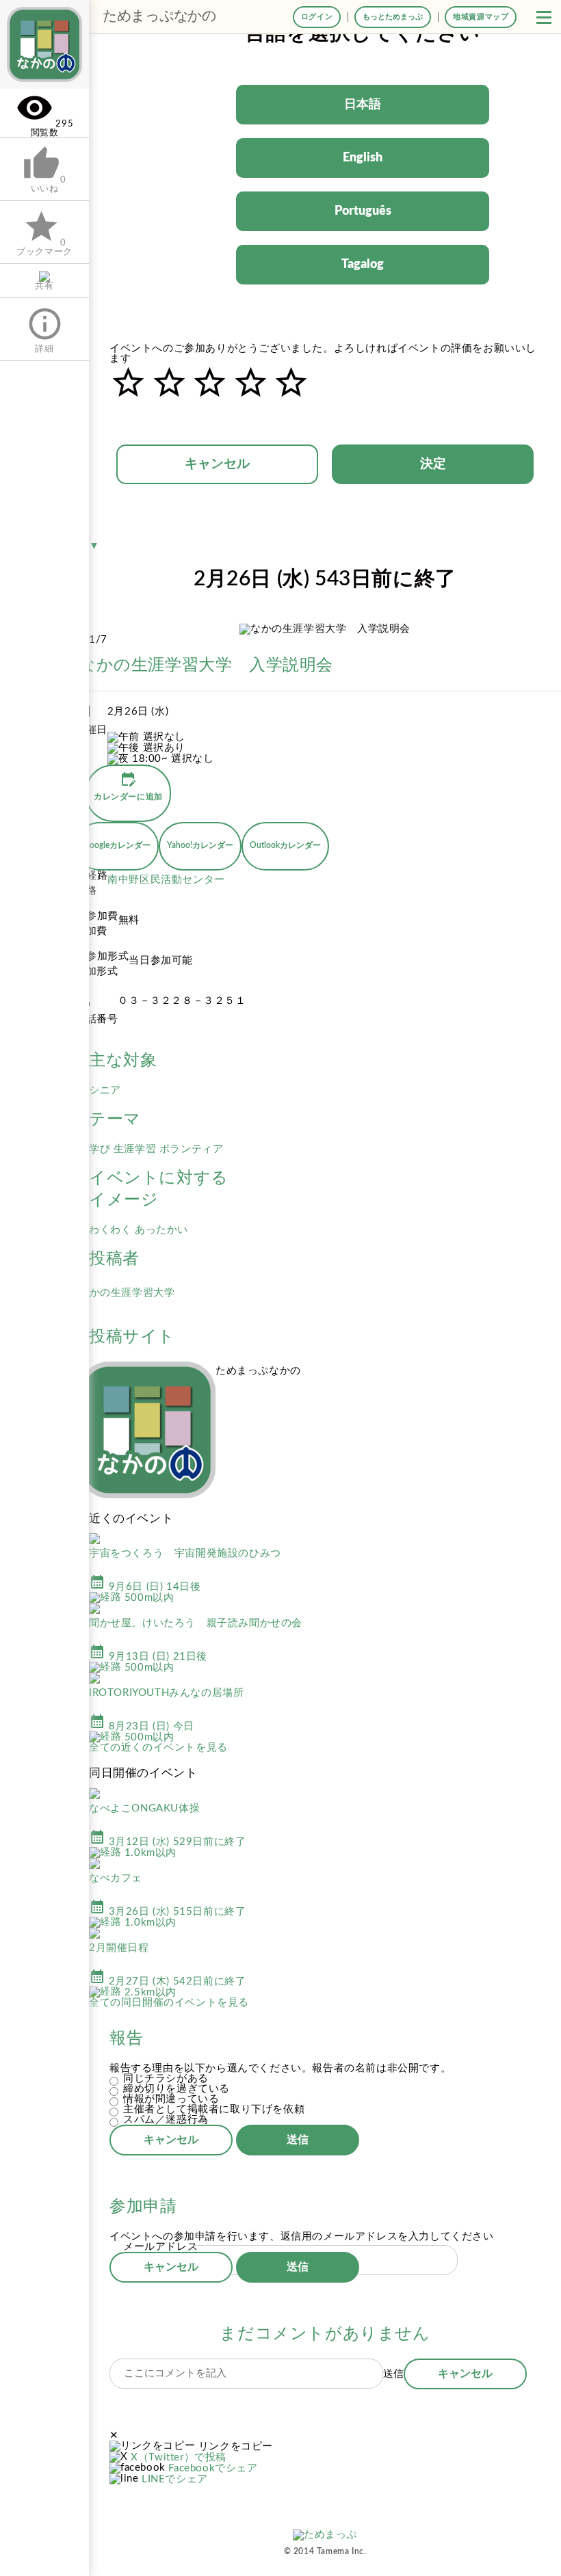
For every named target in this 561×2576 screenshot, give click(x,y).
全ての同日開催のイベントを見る (169, 2003)
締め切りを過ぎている (177, 2089)
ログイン (317, 17)
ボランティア (192, 1149)
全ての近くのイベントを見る (158, 1748)
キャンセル (217, 464)
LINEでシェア (175, 2479)
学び (101, 1149)
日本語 (363, 105)
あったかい (161, 1230)
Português (363, 211)
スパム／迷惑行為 (166, 2120)
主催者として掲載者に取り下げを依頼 (214, 2109)
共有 (44, 286)
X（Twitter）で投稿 (179, 2457)
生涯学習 (136, 1149)
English (363, 158)
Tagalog (363, 265)
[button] (544, 17)
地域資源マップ (481, 17)
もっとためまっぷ (393, 17)
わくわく (112, 1230)
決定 (433, 464)
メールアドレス (160, 2247)
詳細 (45, 329)
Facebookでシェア (213, 2468)
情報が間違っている (171, 2099)
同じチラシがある (166, 2079)
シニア (105, 1090)
